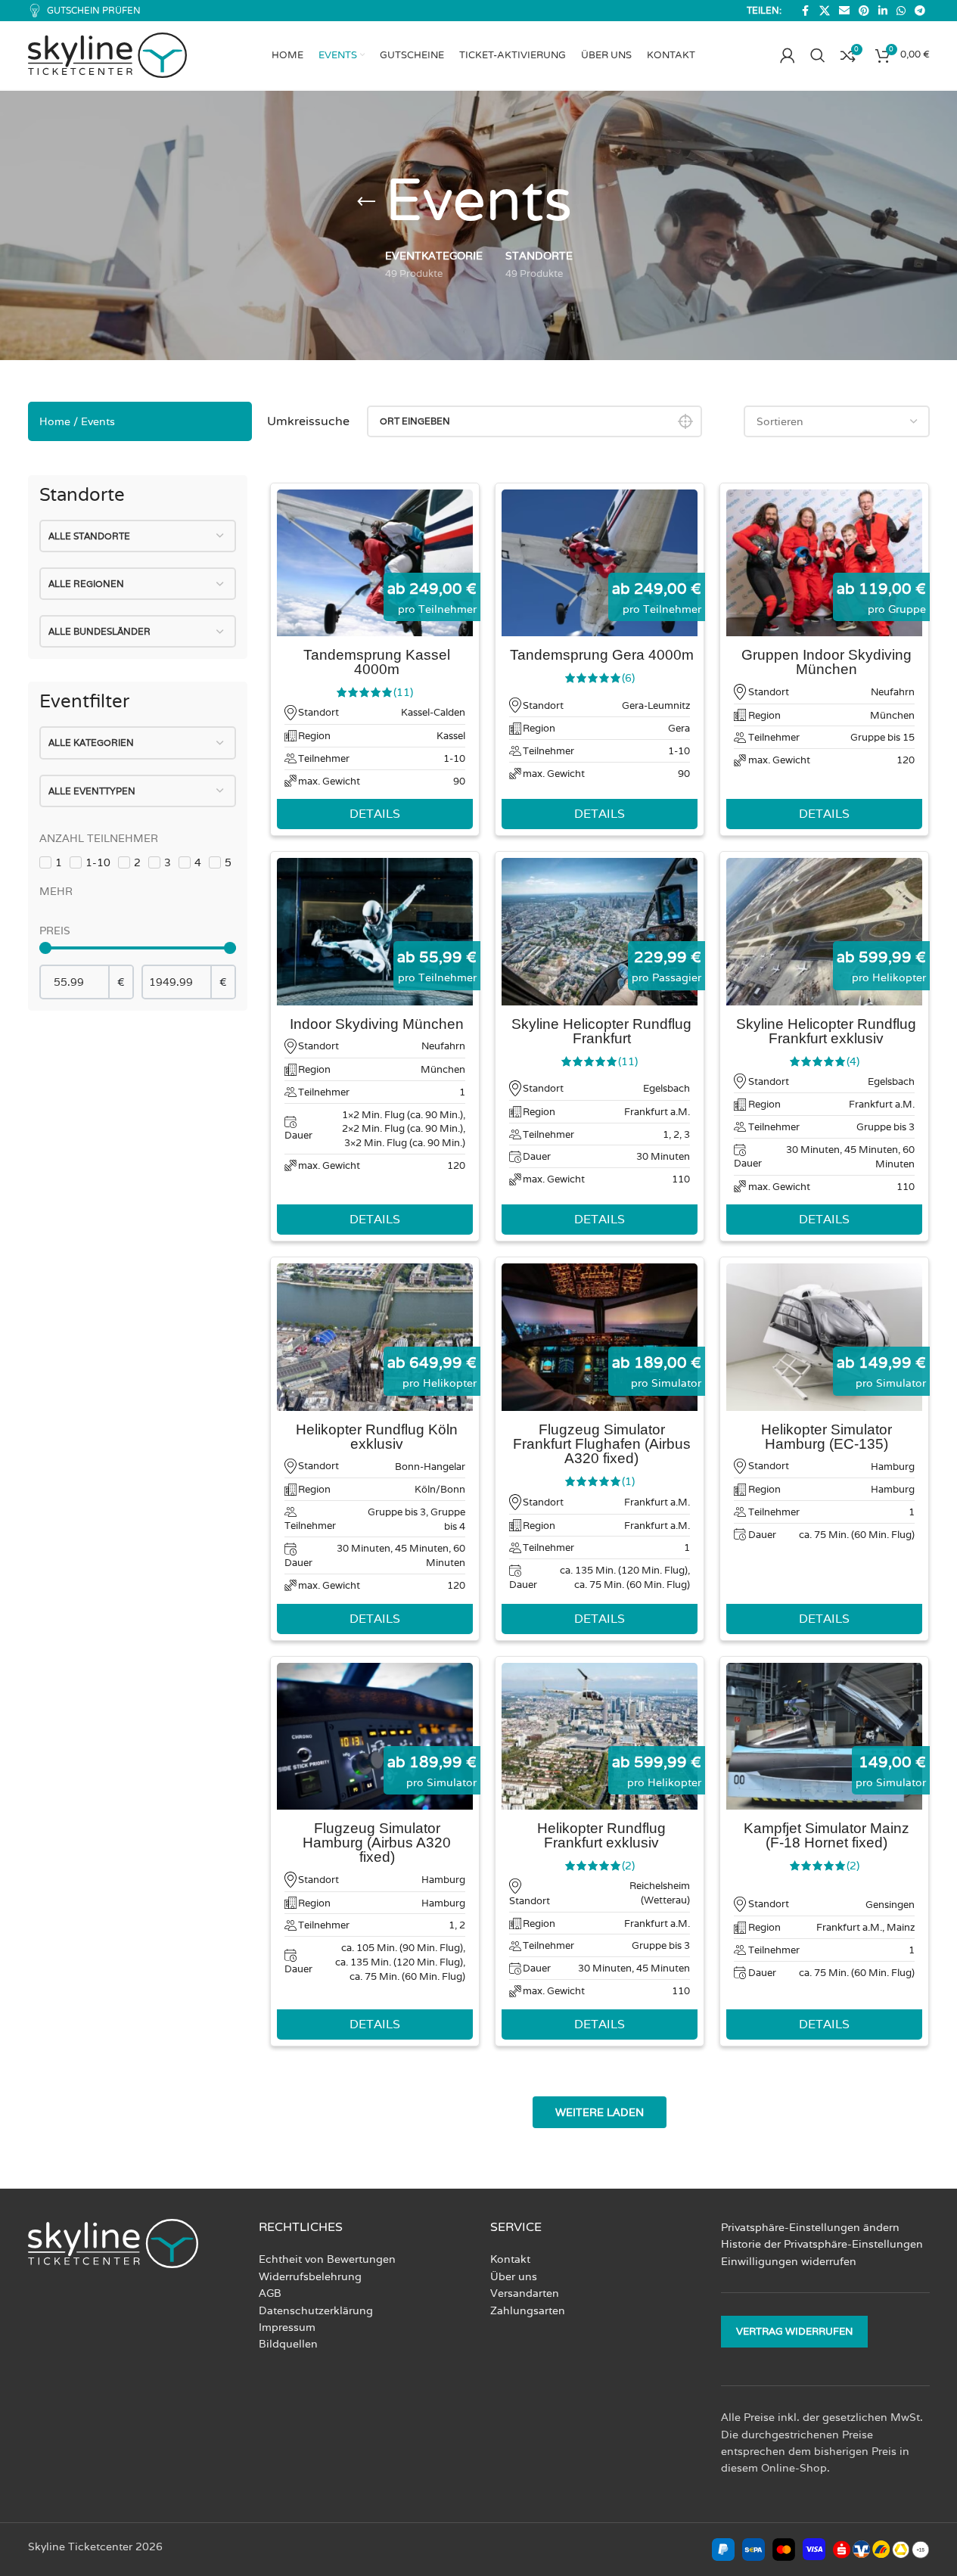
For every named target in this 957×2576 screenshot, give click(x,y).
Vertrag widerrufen (794, 2332)
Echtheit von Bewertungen (327, 2260)
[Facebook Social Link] (806, 11)
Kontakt (510, 2260)
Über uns (514, 2276)
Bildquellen (288, 2345)
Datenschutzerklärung (316, 2310)
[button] (600, 2112)
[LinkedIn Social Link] (883, 11)
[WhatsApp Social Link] (901, 11)
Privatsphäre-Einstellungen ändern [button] (810, 2227)
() (403, 692)
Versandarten (525, 2293)
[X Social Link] (825, 11)
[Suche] (818, 55)
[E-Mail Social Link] (844, 11)
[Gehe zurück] (366, 202)
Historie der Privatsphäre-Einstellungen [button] (822, 2245)
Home (55, 421)
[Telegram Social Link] (920, 11)
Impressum (287, 2327)
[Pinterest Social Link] (864, 11)
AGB (270, 2293)
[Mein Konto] (788, 55)
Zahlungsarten (528, 2310)
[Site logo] (107, 54)
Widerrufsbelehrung (310, 2276)
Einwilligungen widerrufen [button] (789, 2261)
